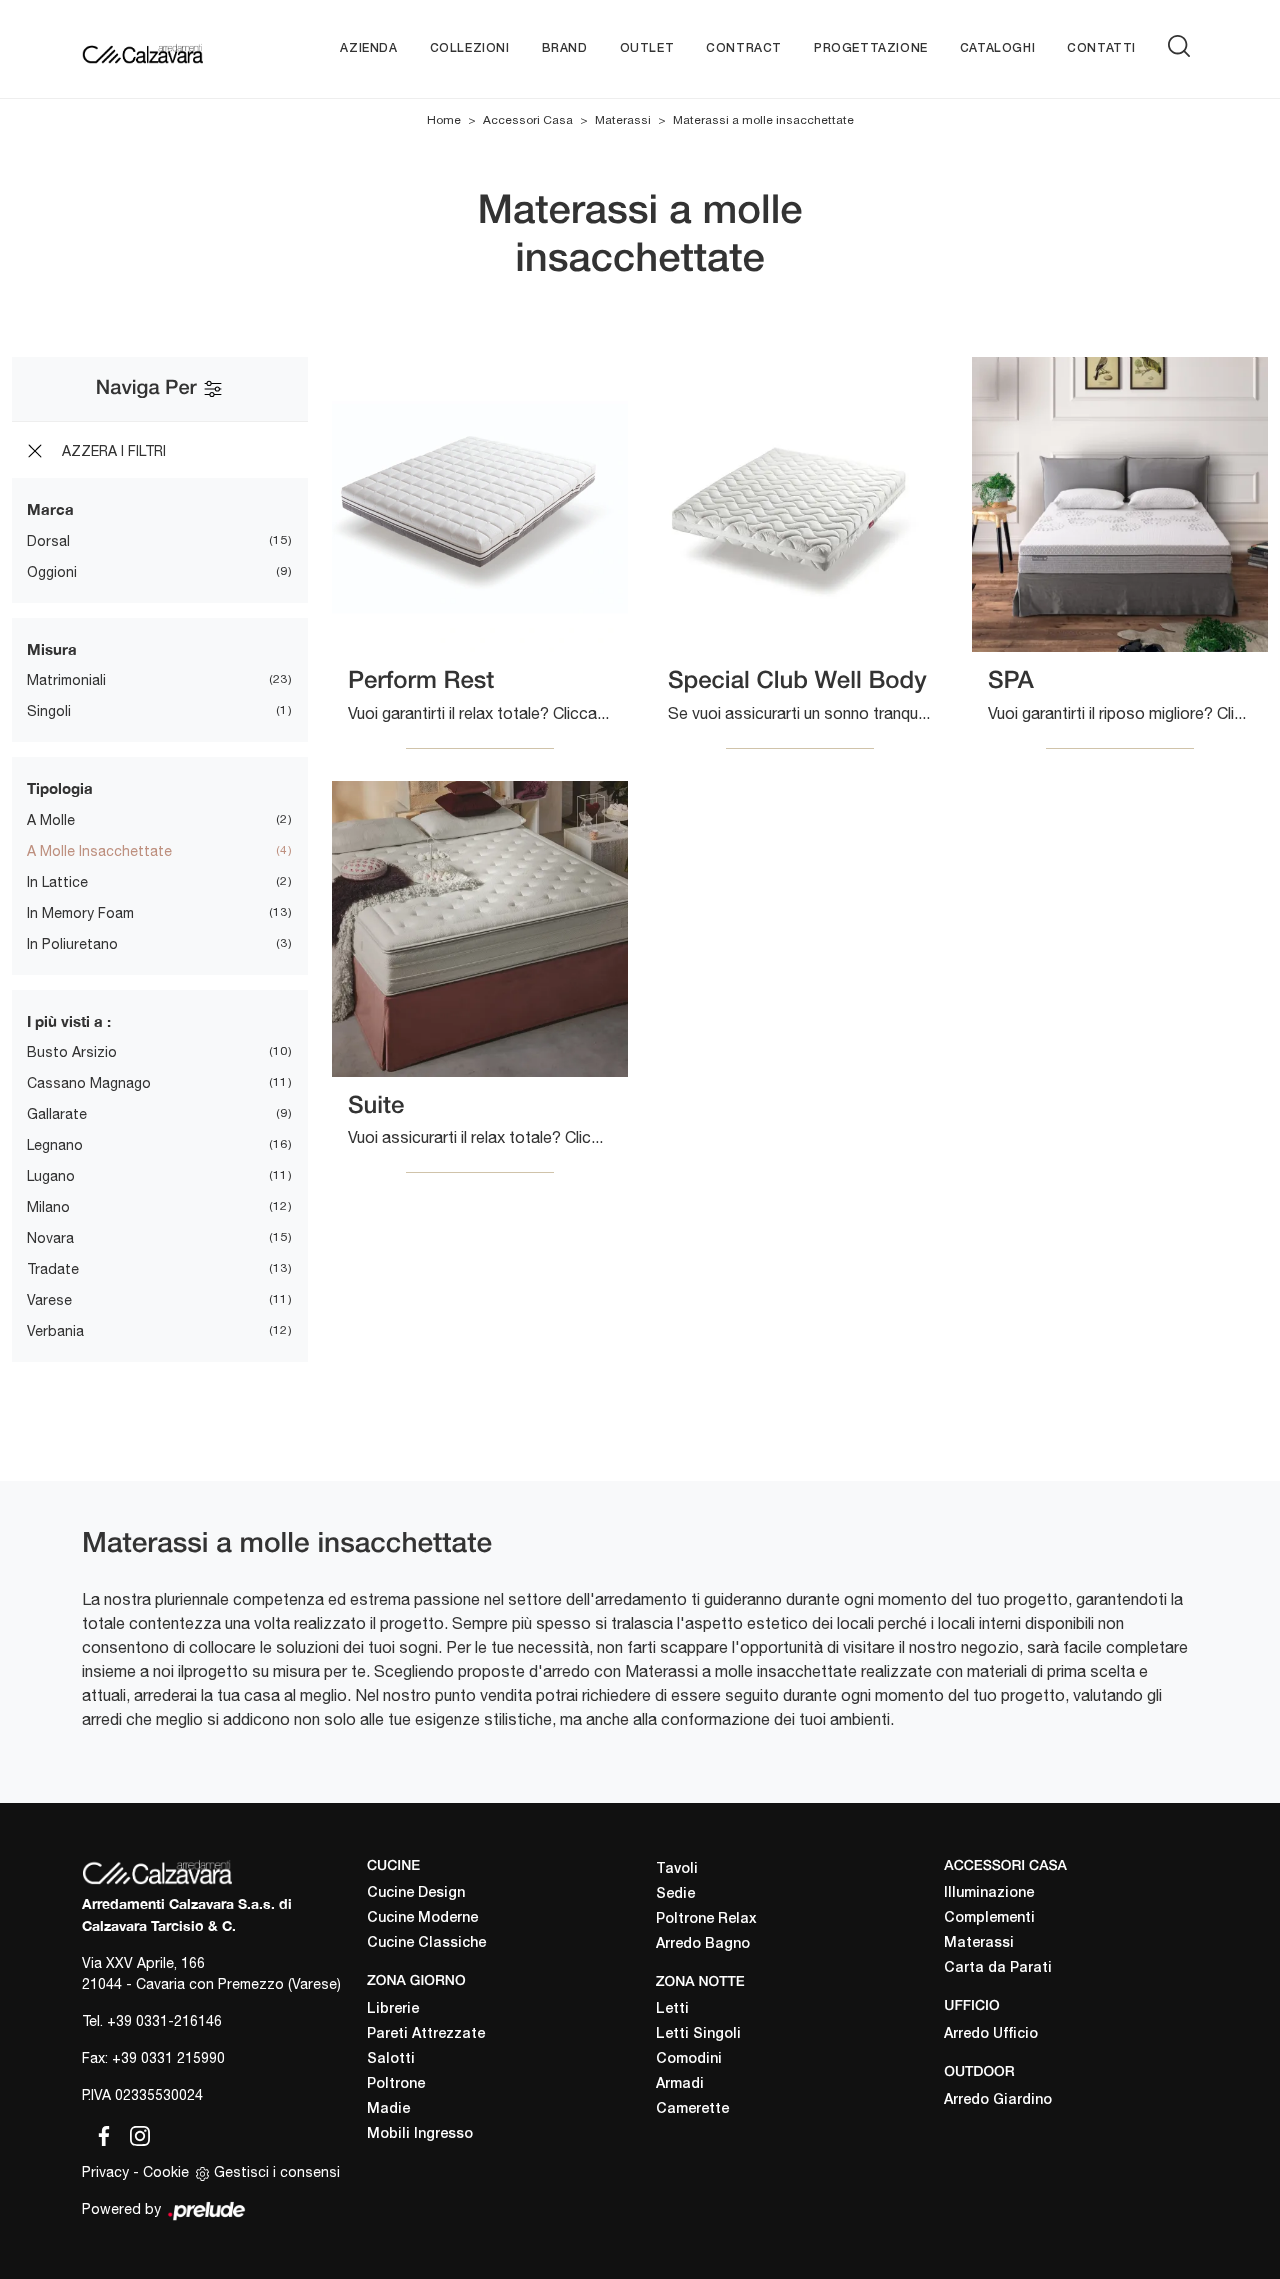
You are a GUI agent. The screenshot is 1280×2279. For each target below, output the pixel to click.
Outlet (647, 48)
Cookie (166, 2172)
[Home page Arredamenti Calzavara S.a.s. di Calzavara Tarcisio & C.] (142, 49)
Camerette (692, 2109)
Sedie (675, 1894)
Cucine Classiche (426, 1943)
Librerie (393, 2009)
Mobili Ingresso (420, 2134)
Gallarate (57, 1114)
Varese (49, 1300)
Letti (672, 2009)
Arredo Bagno (703, 1944)
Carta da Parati (998, 1968)
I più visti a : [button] (69, 1021)
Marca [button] (50, 509)
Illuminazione (989, 1893)
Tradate (53, 1269)
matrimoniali (66, 680)
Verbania (55, 1331)
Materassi (623, 120)
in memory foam (80, 913)
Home (444, 120)
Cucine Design (416, 1893)
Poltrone (396, 2084)
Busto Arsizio (72, 1052)
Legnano (55, 1145)
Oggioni (52, 572)
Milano (48, 1207)
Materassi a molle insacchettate (763, 120)
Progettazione (871, 48)
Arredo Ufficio (991, 2034)
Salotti (391, 2059)
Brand (565, 48)
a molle (51, 820)
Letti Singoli (698, 2034)
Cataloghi (997, 48)
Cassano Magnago (89, 1083)
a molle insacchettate (99, 851)
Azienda (368, 48)
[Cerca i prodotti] (1183, 46)
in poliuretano (72, 944)
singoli (49, 711)
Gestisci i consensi (277, 2172)
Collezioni (470, 48)
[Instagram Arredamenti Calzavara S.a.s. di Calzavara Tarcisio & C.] (134, 2132)
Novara (50, 1238)
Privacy (105, 2172)
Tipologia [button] (60, 788)
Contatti (1101, 48)
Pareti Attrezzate (426, 2034)
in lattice (57, 882)
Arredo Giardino (998, 2100)
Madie (388, 2109)
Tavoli (677, 1869)
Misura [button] (52, 649)
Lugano (51, 1176)
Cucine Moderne (422, 1918)
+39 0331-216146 (164, 2021)
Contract (744, 48)
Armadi (680, 2084)
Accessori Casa (528, 120)
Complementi (989, 1918)
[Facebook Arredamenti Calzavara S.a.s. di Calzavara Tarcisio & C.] (100, 2132)
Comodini (689, 2059)
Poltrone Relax (706, 1919)
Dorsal (48, 541)
